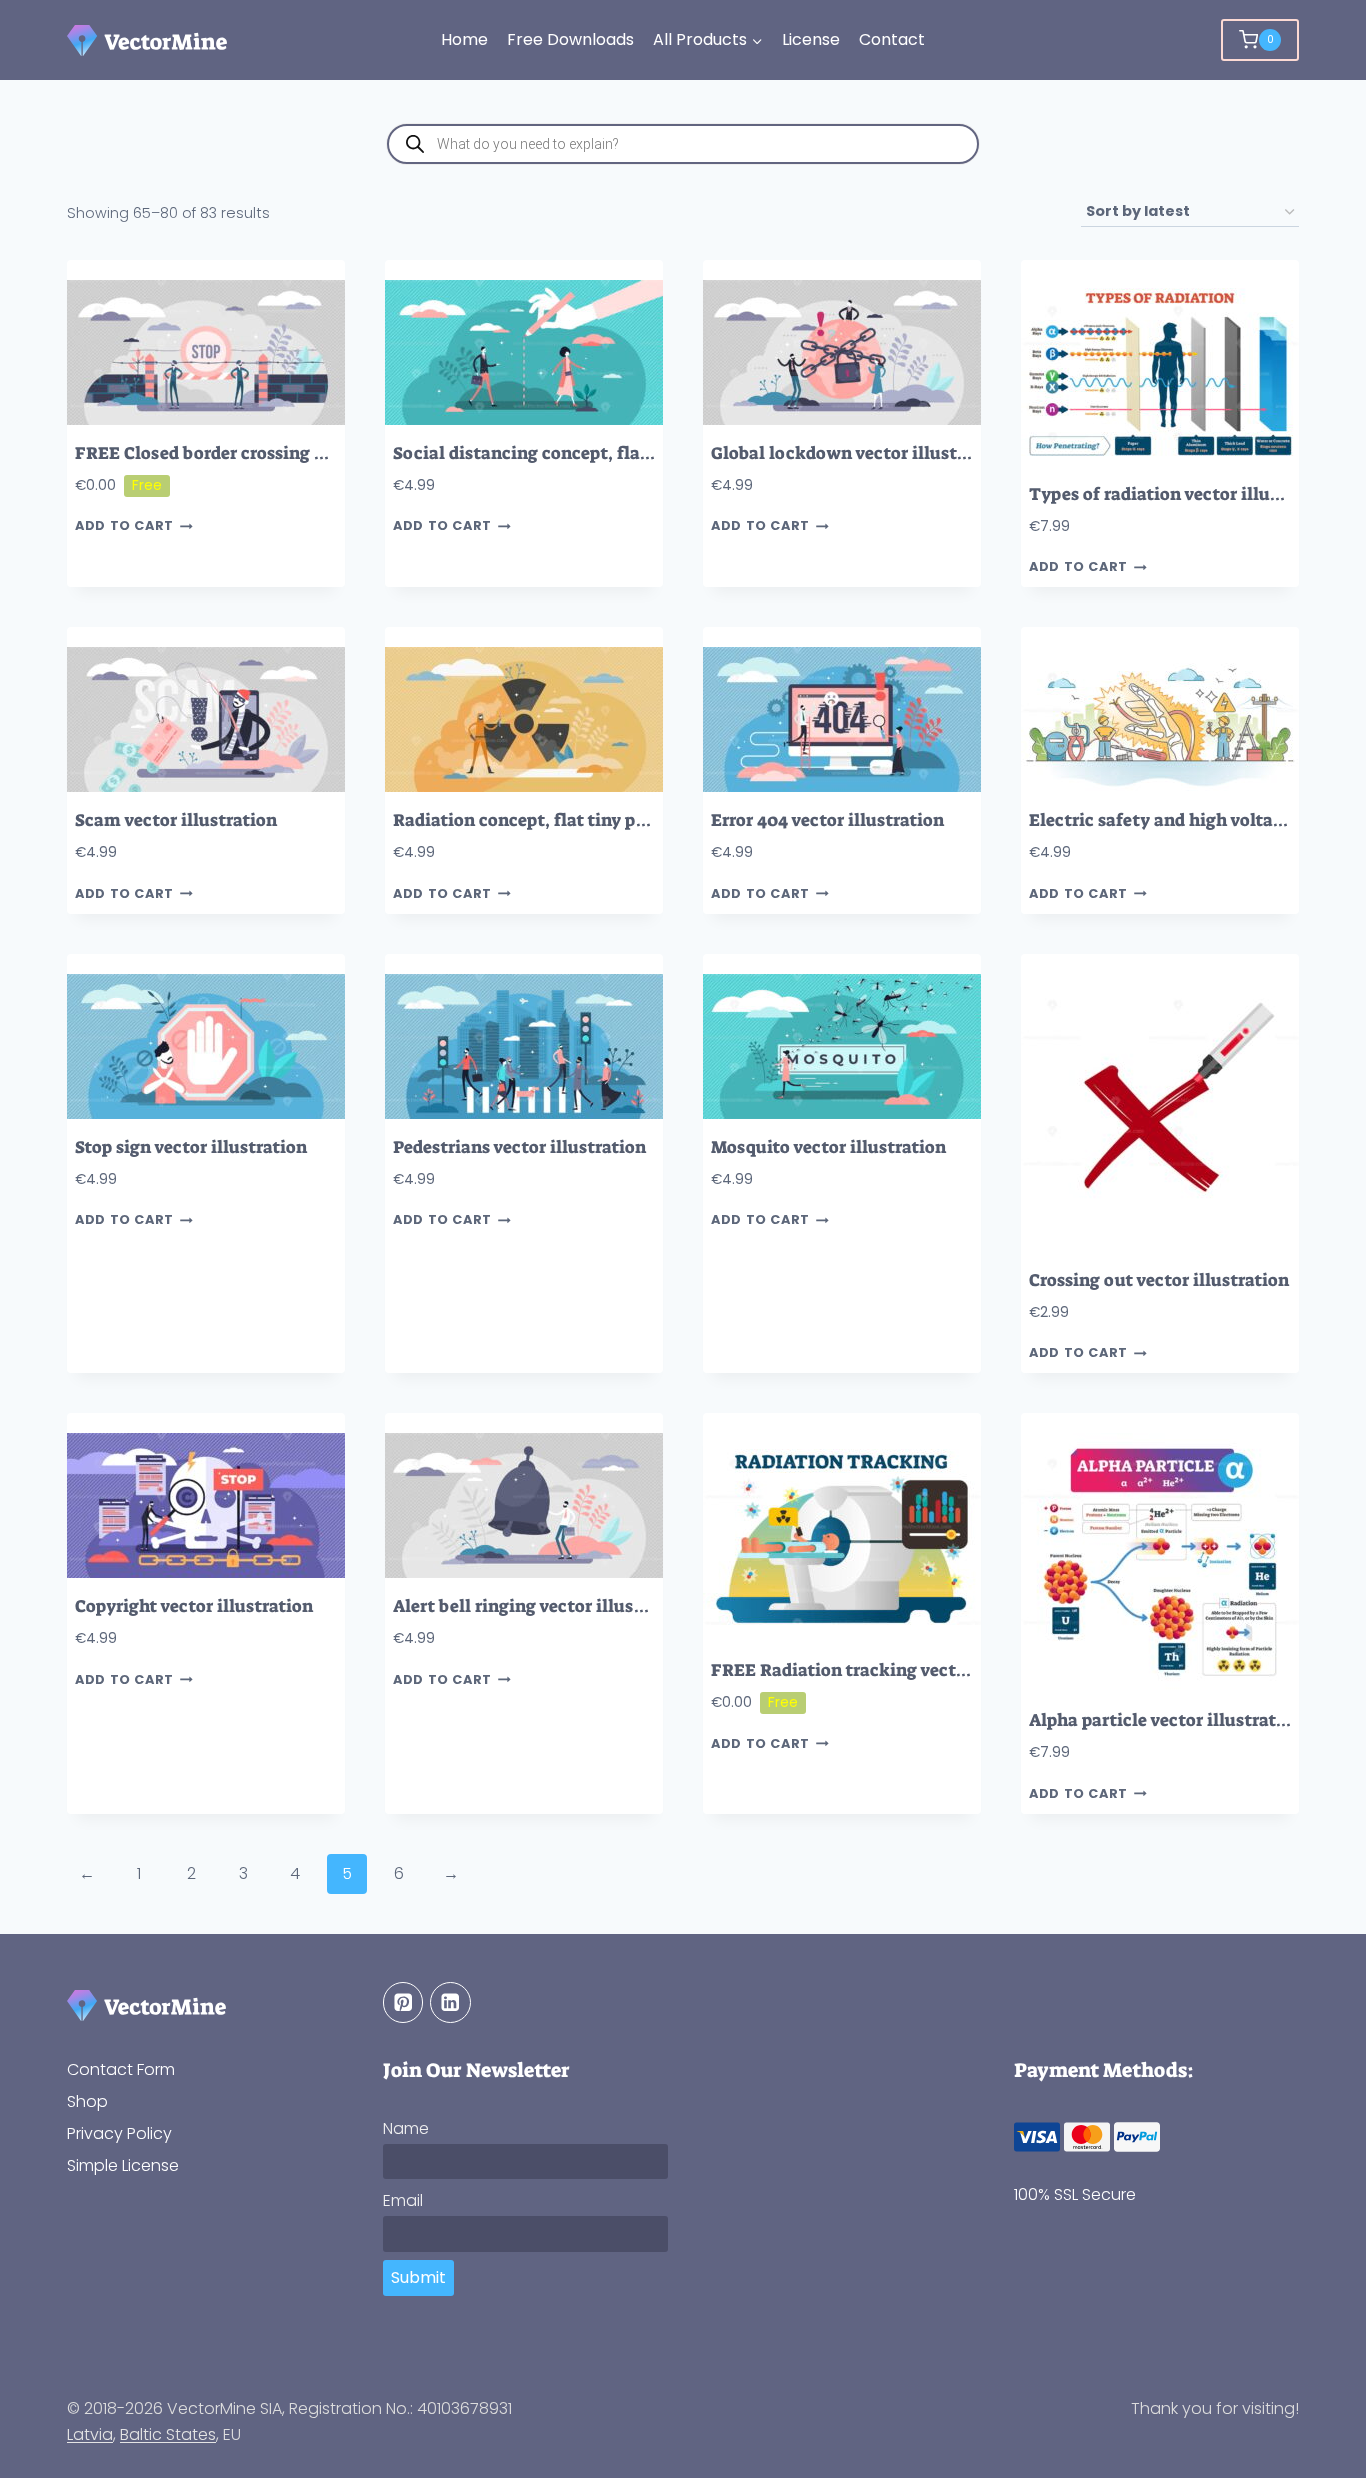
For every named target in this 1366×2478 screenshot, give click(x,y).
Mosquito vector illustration (828, 1147)
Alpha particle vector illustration (1166, 1720)
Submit (418, 2277)
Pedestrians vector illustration (519, 1147)
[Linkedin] (450, 2002)
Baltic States (168, 2434)
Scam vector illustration (176, 820)
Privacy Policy (119, 2133)
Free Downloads (570, 39)
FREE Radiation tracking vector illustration (892, 1670)
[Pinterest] (403, 2002)
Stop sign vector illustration (191, 1147)
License (811, 39)
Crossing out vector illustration (1159, 1280)
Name (406, 2128)
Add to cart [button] (124, 526)
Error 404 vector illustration (827, 820)
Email (403, 2200)
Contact (892, 39)
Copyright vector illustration (194, 1606)
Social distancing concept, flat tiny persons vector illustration (651, 453)
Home (464, 39)
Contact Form (121, 2069)
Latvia (90, 2434)
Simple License (123, 2165)
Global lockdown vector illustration (859, 453)
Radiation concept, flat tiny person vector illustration (615, 820)
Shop (87, 2101)
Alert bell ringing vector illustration (542, 1606)
